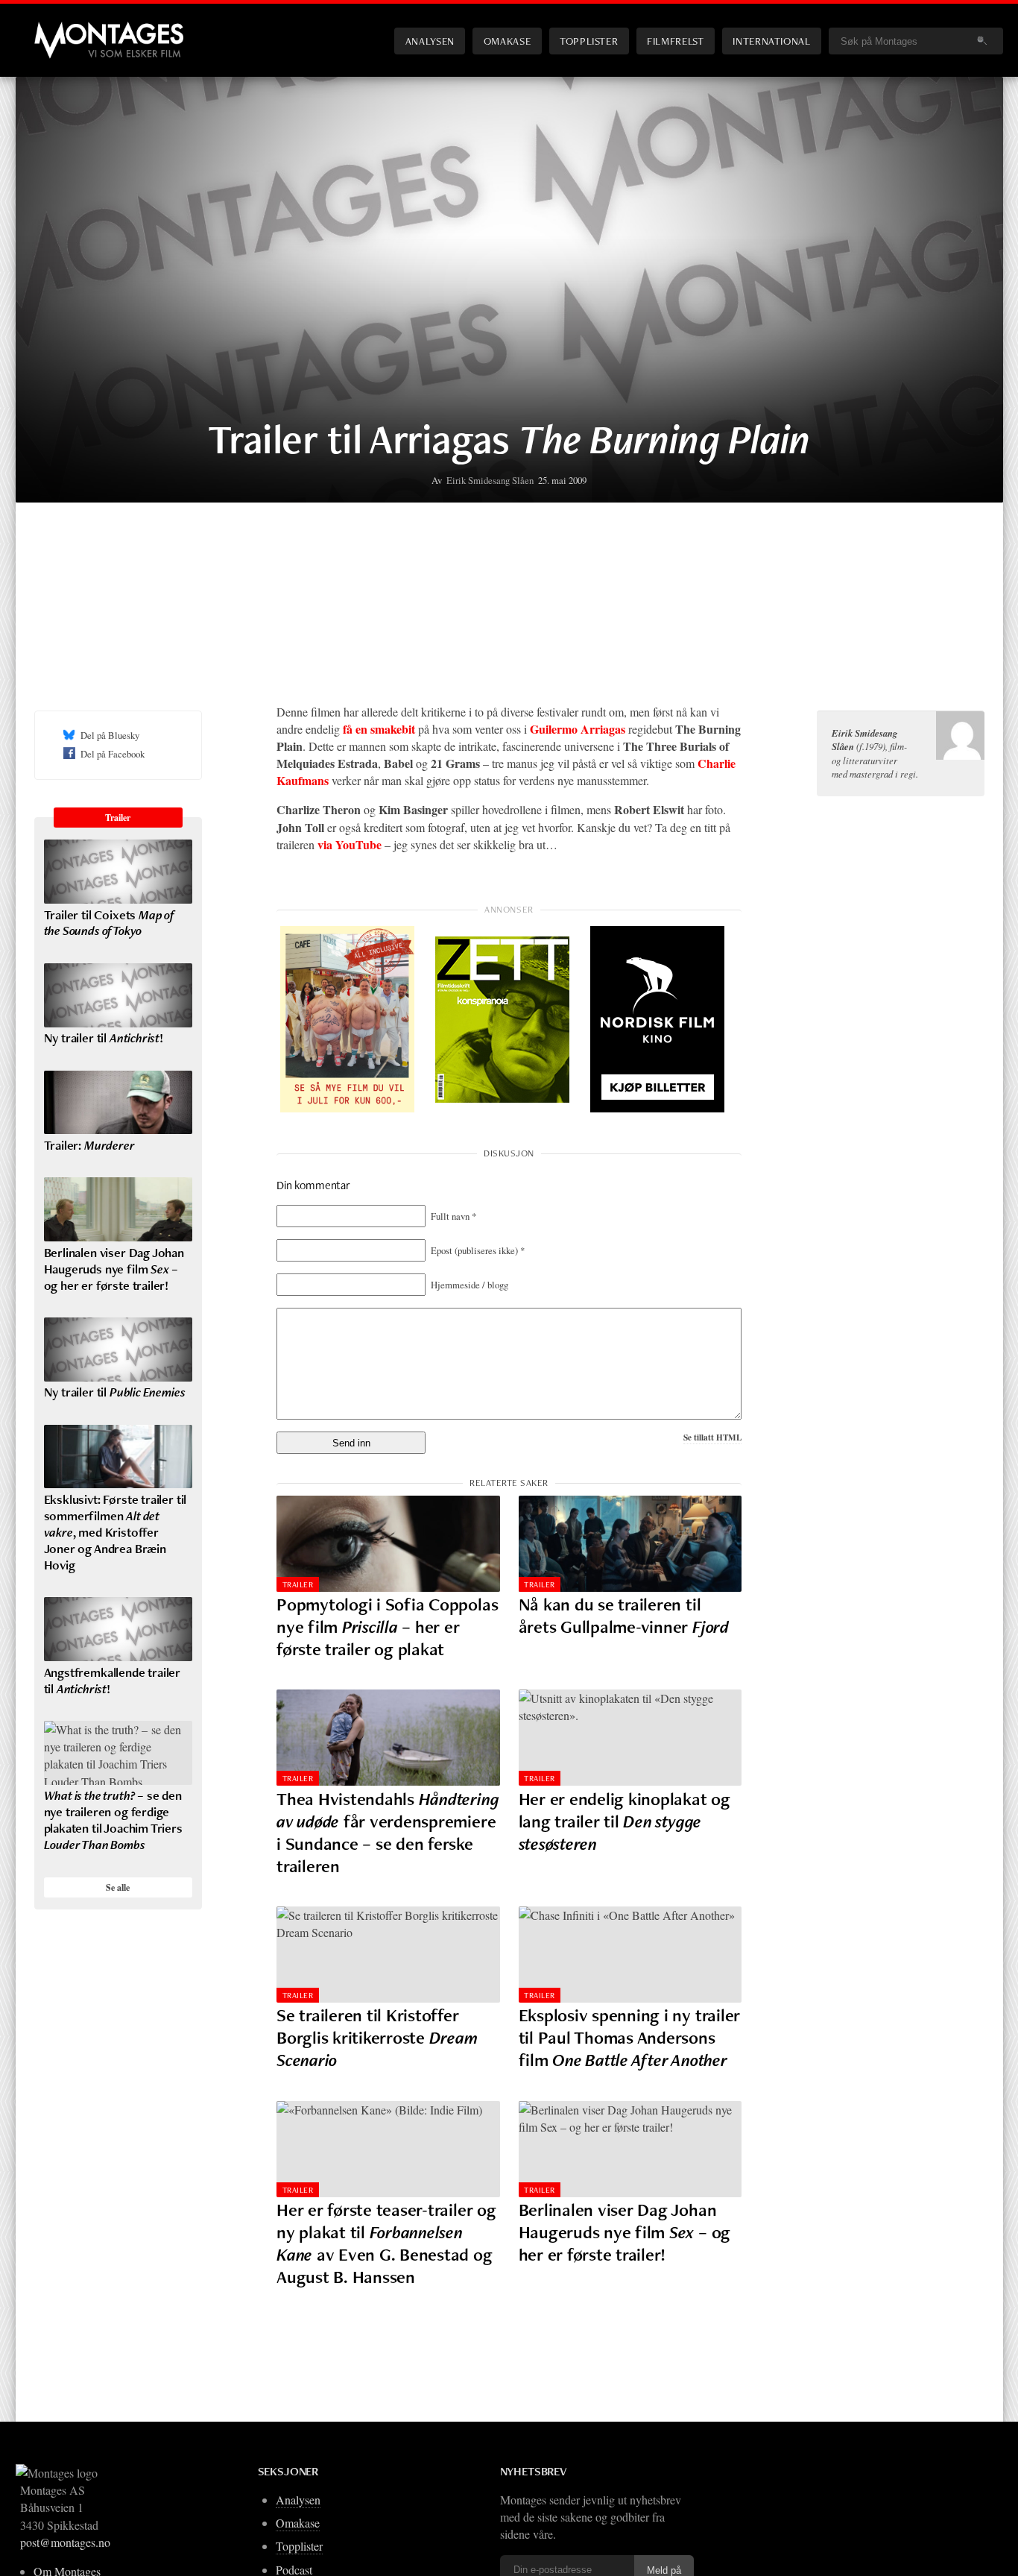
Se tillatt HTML (712, 1437)
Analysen (430, 41)
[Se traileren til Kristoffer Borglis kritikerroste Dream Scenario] (388, 1955)
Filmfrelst (675, 41)
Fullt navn (453, 1216)
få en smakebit (379, 729)
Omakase (507, 41)
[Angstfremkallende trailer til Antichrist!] (118, 1629)
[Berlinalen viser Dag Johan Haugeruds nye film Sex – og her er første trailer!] (630, 2149)
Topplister (589, 41)
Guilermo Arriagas (578, 729)
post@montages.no (65, 2542)
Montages (59, 29)
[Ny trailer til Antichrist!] (118, 995)
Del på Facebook (113, 754)
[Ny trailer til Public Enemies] (118, 1350)
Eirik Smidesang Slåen (490, 480)
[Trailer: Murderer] (118, 1103)
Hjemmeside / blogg (470, 1285)
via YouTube (350, 844)
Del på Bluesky (110, 735)
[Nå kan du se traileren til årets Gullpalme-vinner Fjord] (630, 1544)
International (771, 41)
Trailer (298, 1584)
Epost (478, 1250)
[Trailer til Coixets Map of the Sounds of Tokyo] (118, 872)
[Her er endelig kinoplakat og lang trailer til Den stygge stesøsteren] (630, 1738)
